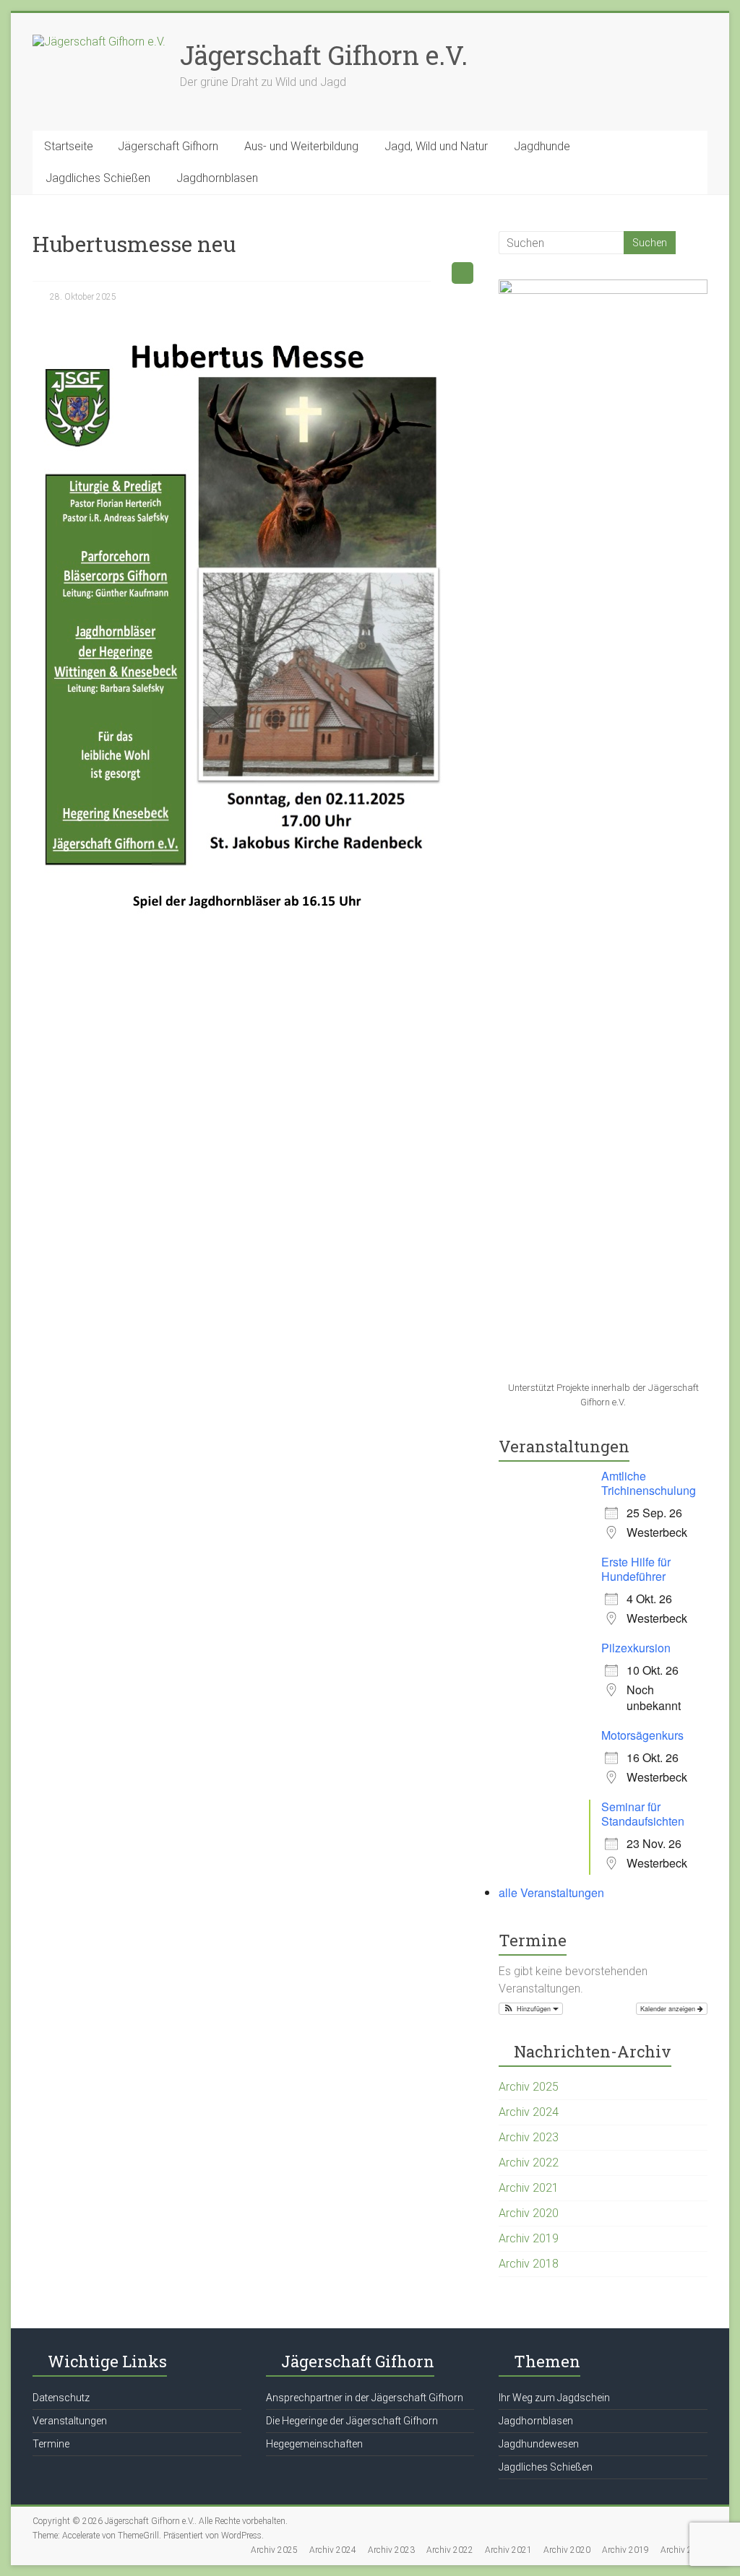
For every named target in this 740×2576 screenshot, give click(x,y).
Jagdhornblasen (217, 178)
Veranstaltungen (70, 2421)
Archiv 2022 (529, 2163)
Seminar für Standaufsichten (643, 1814)
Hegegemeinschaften (314, 2444)
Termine (51, 2444)
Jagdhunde (542, 146)
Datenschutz (61, 2398)
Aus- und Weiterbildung (301, 146)
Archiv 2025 (529, 2087)
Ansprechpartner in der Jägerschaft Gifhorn (365, 2398)
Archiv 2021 (529, 2188)
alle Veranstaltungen (551, 1892)
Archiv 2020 (529, 2213)
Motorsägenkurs (642, 1735)
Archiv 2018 (529, 2264)
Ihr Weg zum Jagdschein (554, 2398)
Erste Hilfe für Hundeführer (636, 1569)
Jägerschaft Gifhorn (168, 146)
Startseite (69, 146)
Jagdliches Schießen (98, 178)
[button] (530, 2009)
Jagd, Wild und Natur (436, 146)
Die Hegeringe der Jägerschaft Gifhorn (352, 2421)
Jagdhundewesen (539, 2444)
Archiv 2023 (529, 2137)
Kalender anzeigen (669, 2009)
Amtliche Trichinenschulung (649, 1483)
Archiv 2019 (529, 2238)
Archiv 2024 (529, 2112)
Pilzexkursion (636, 1648)
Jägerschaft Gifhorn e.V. (324, 55)
